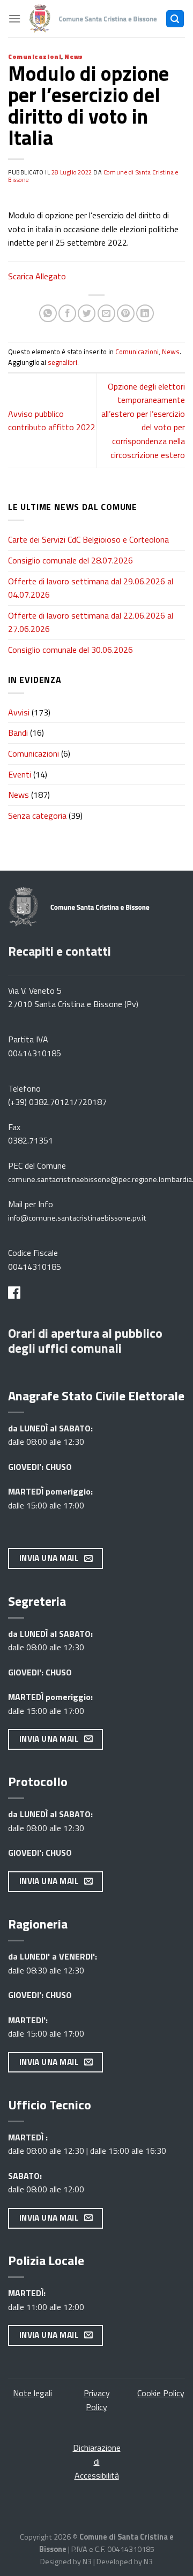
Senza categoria (37, 816)
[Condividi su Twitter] (87, 313)
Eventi (20, 774)
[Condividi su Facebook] (67, 313)
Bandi (18, 733)
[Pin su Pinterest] (126, 313)
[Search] (175, 19)
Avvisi (19, 712)
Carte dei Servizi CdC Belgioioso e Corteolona (88, 539)
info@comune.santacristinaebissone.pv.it (77, 1218)
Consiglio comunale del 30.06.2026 (70, 650)
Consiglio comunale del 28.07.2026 (70, 560)
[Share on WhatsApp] (48, 313)
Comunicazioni (35, 56)
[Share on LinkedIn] (145, 313)
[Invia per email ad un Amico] (106, 313)
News (73, 56)
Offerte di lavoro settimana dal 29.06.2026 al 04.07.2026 (91, 588)
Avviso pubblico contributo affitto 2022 (52, 421)
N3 (87, 2562)
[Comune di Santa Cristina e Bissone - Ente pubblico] (93, 19)
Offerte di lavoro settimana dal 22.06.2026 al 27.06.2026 (91, 622)
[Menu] (14, 18)
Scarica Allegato (37, 276)
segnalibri (62, 362)
